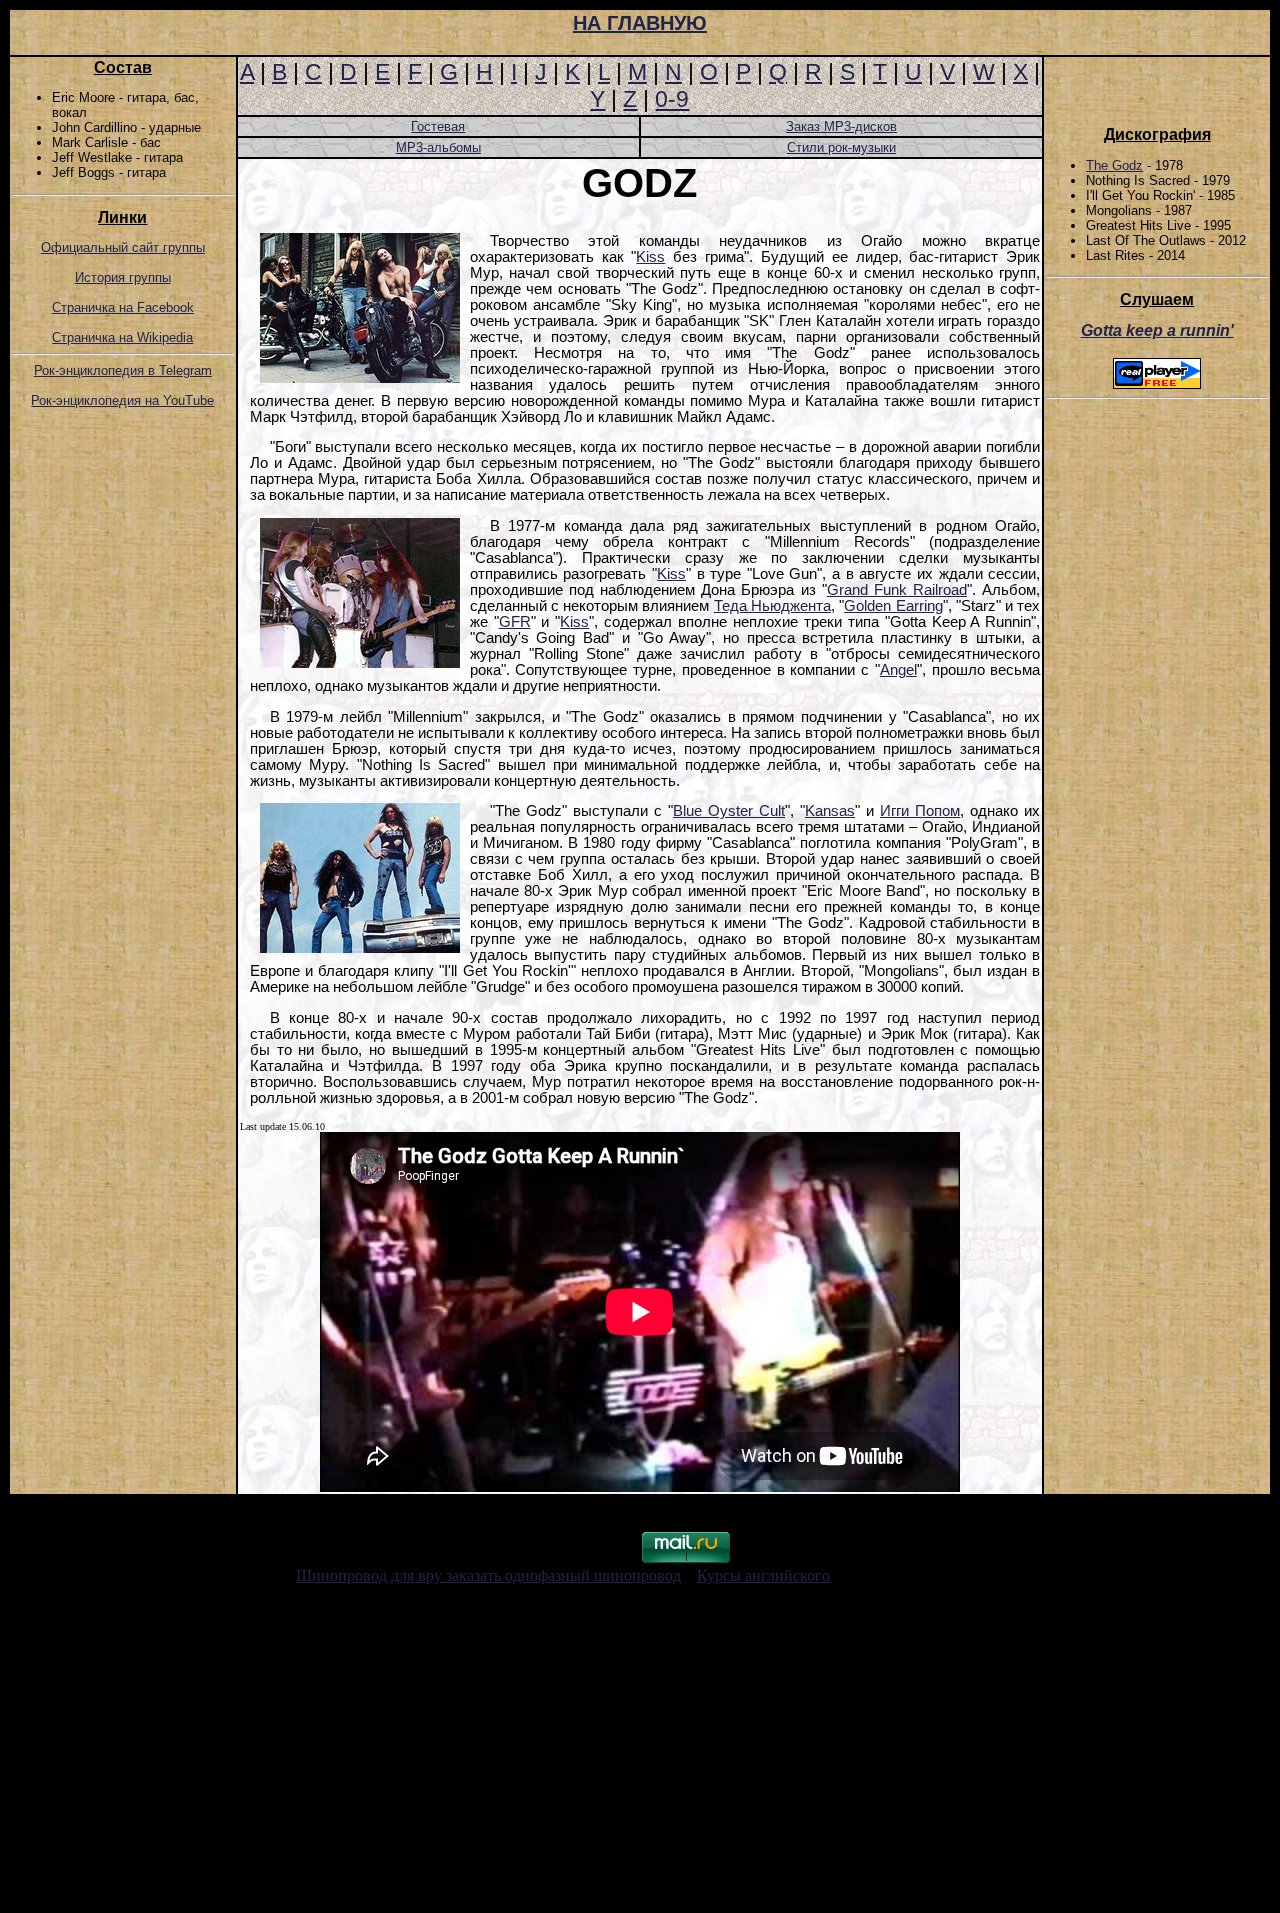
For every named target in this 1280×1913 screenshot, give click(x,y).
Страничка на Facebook (123, 307)
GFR (515, 622)
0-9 (672, 99)
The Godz (1114, 165)
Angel (898, 670)
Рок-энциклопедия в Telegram (123, 370)
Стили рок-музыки (841, 147)
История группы (123, 277)
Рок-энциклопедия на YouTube (122, 400)
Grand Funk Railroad (897, 590)
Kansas (830, 811)
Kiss (650, 257)
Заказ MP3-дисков (841, 126)
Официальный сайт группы (123, 247)
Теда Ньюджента (772, 606)
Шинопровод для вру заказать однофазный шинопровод (488, 1575)
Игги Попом (920, 811)
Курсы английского (763, 1575)
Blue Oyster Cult (729, 811)
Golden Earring (893, 606)
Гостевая (438, 126)
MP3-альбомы (438, 147)
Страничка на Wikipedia (122, 337)
